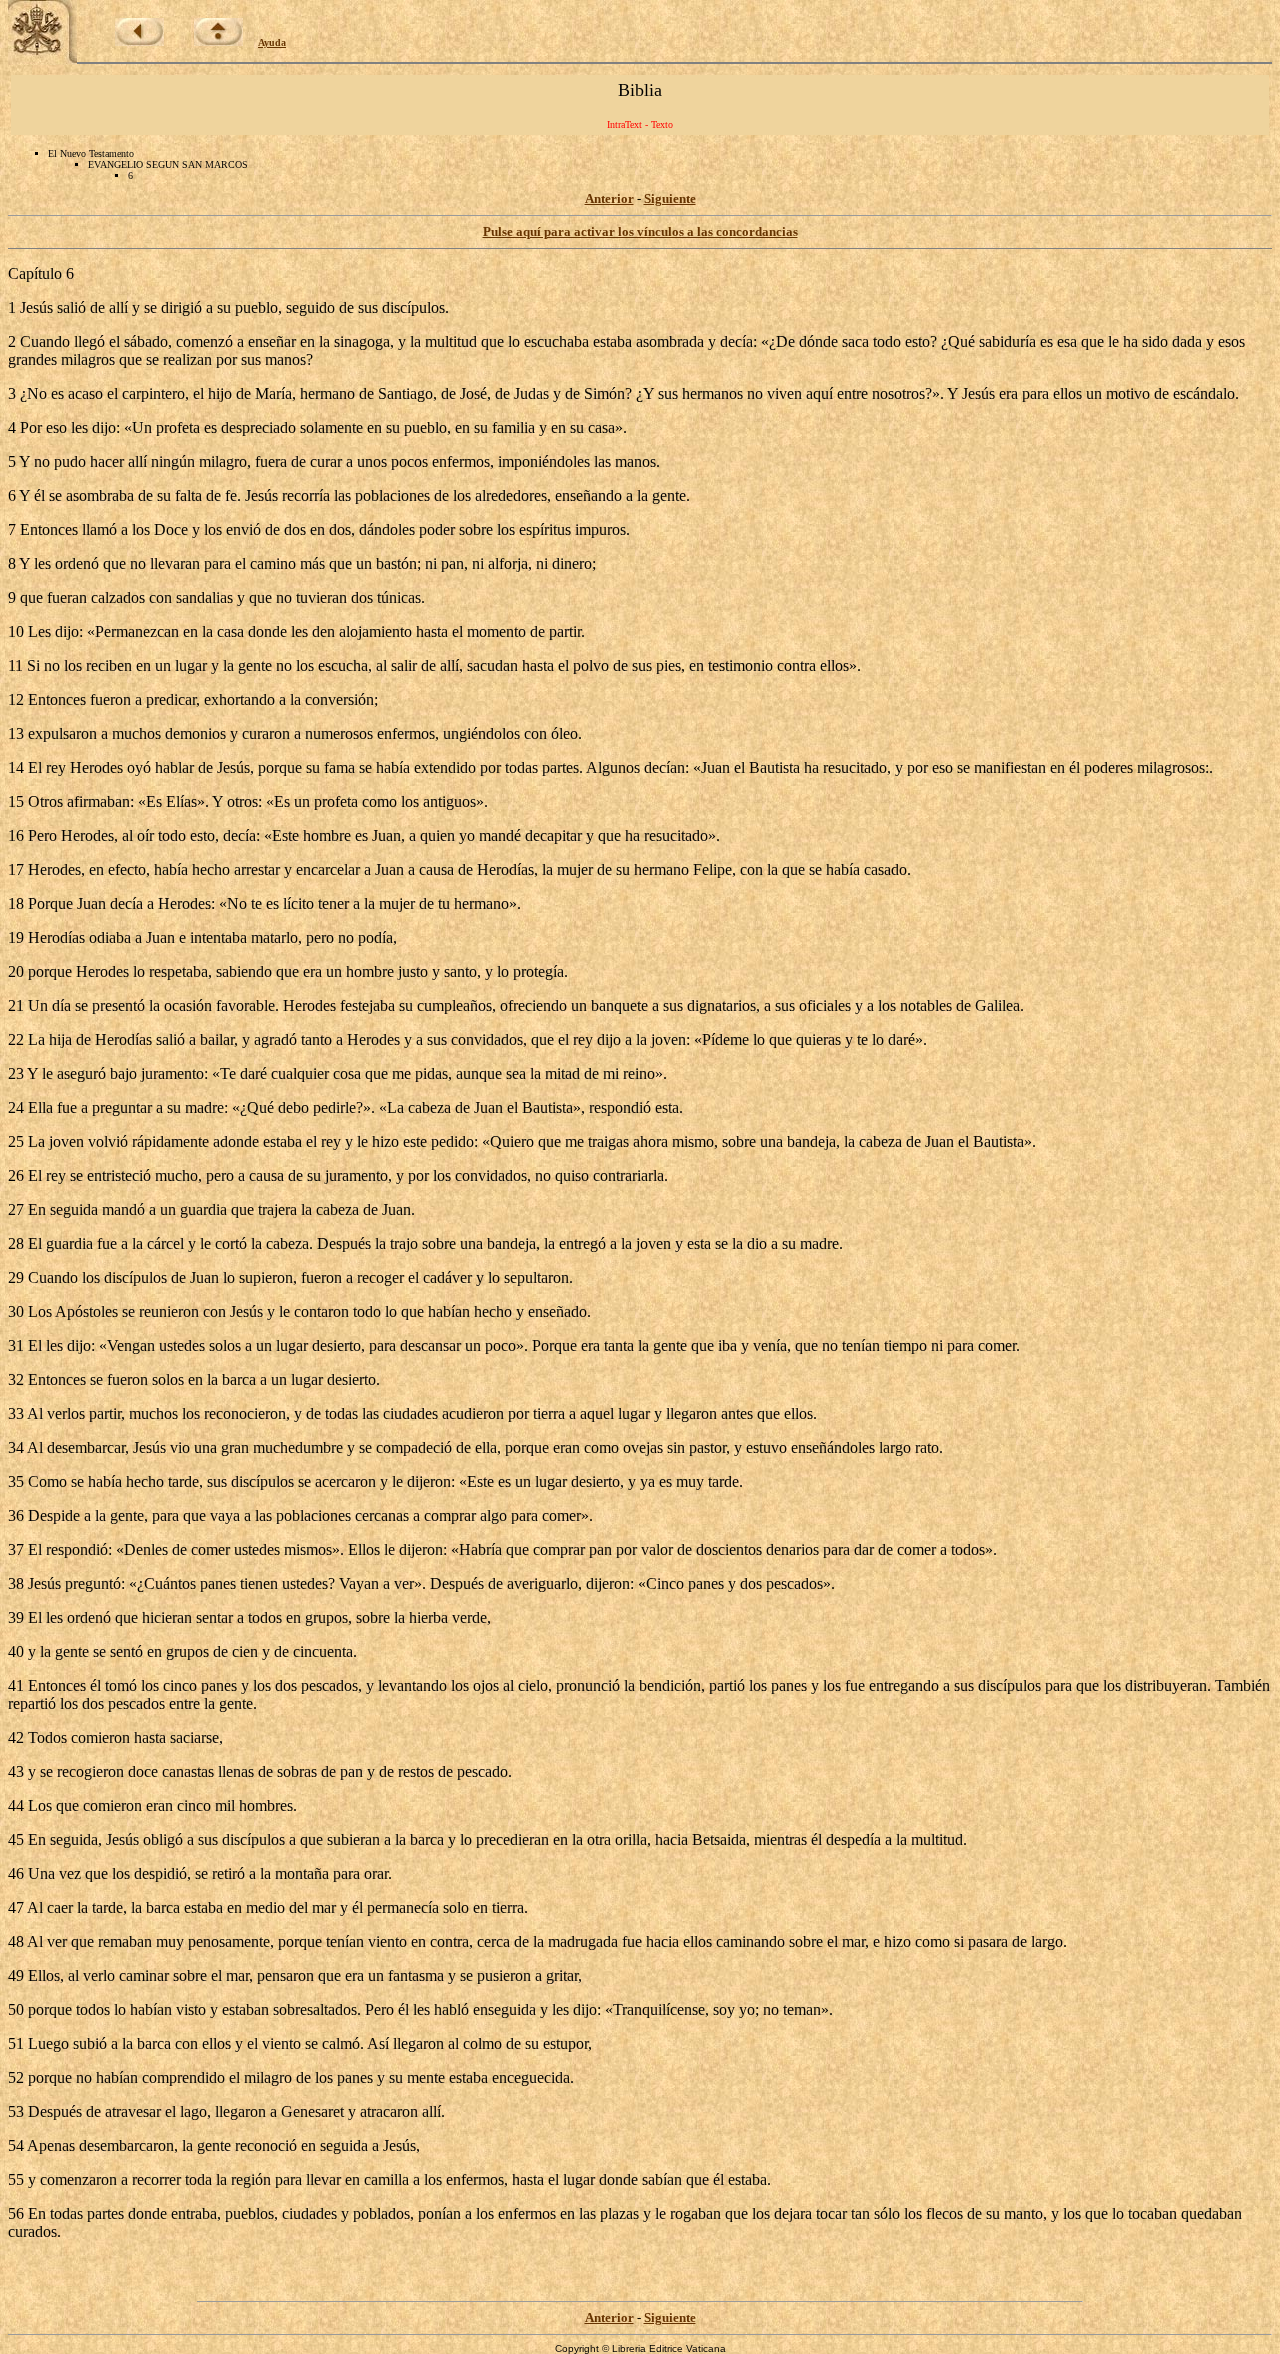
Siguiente (670, 198)
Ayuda (272, 42)
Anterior (609, 198)
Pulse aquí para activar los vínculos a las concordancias (640, 231)
